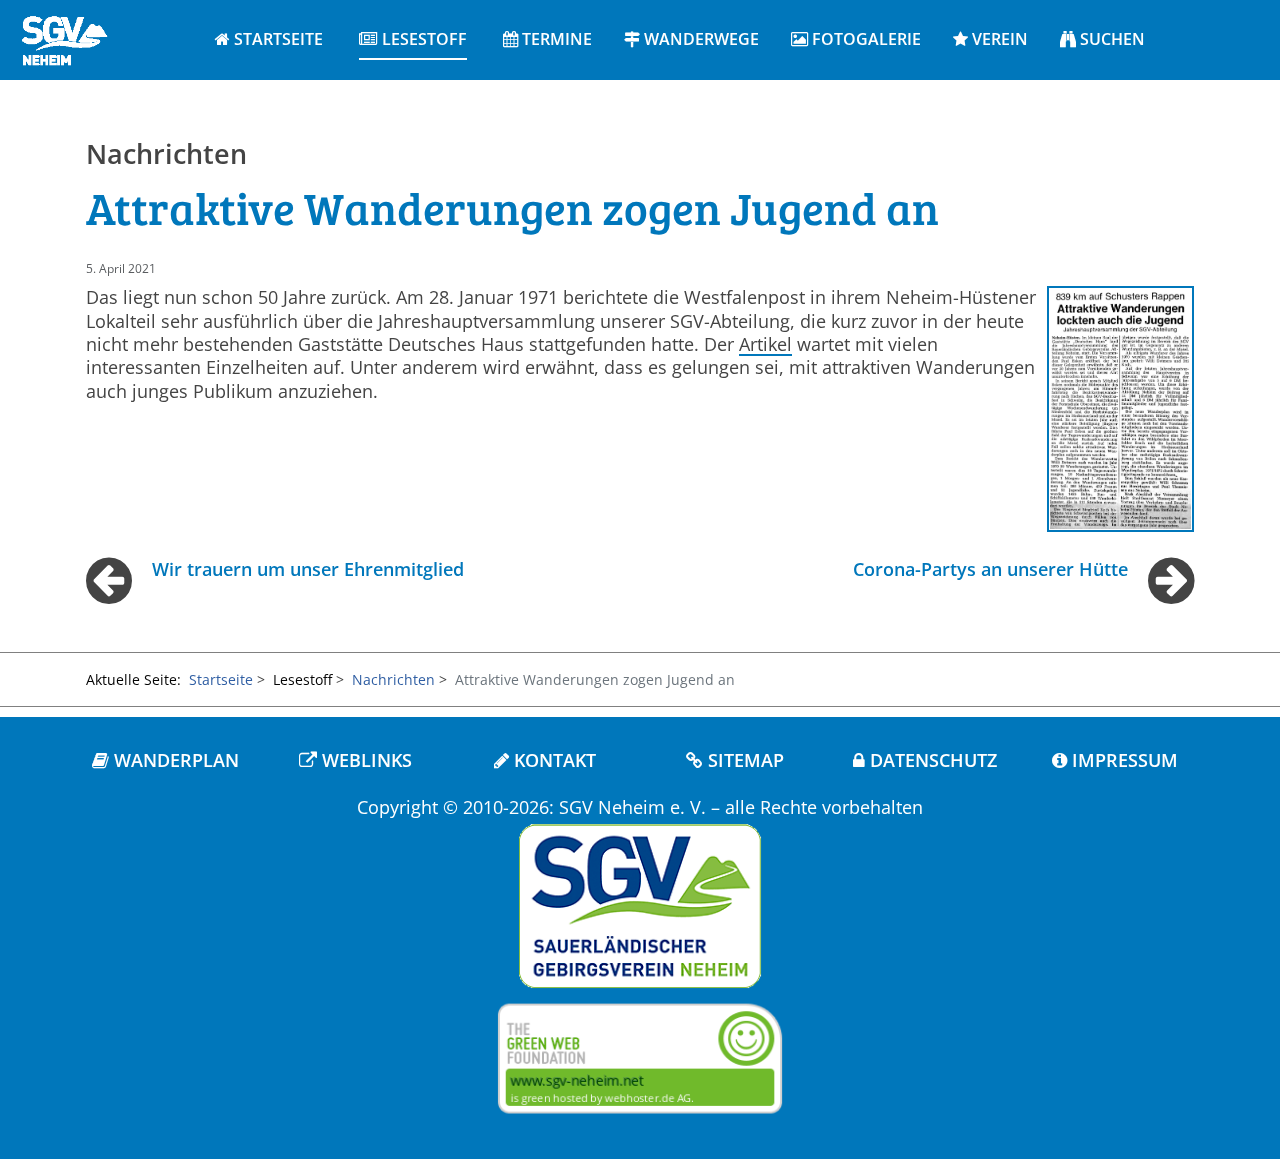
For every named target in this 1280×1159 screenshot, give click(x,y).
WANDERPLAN (174, 760)
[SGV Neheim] (64, 38)
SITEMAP (743, 760)
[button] (413, 40)
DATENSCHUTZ (931, 760)
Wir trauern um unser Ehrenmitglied (308, 569)
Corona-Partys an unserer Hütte (990, 569)
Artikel (765, 344)
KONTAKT (552, 760)
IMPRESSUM (1122, 760)
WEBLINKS (364, 760)
